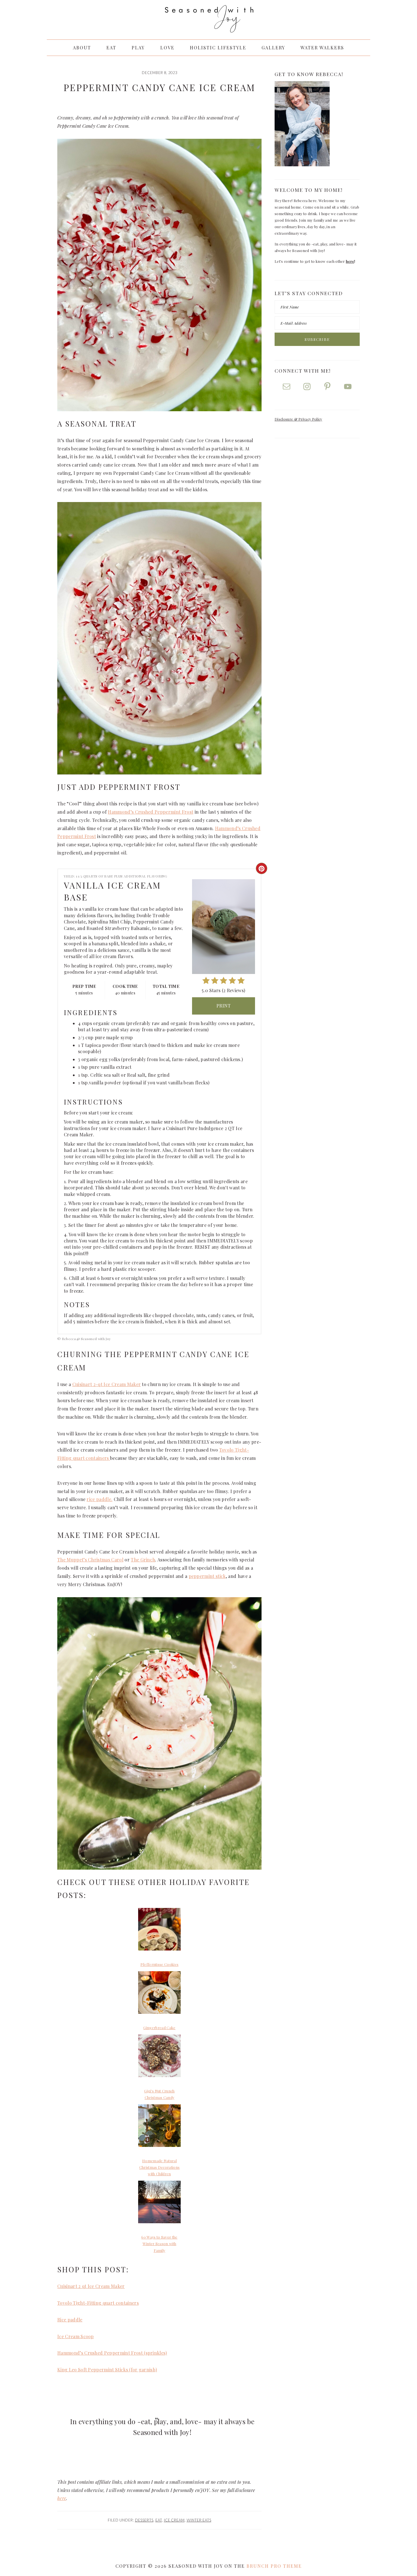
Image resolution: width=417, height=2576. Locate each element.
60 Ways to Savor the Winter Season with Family (159, 2244)
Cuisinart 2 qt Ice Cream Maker (91, 2286)
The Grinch (143, 1560)
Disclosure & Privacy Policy (298, 419)
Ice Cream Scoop (76, 2336)
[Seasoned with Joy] (208, 27)
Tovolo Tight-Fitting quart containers (98, 2303)
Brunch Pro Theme (274, 2566)
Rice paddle (70, 2320)
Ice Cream (174, 2520)
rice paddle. (99, 1499)
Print (224, 1006)
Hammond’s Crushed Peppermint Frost (150, 812)
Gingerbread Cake (159, 2028)
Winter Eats (199, 2520)
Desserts (144, 2520)
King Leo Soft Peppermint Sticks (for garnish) (107, 2370)
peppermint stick (207, 1576)
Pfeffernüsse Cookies (159, 1964)
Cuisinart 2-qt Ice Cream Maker (107, 1384)
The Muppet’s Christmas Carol (90, 1560)
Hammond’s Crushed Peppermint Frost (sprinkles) (112, 2353)
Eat (159, 2520)
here (62, 2498)
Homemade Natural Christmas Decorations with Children (160, 2167)
